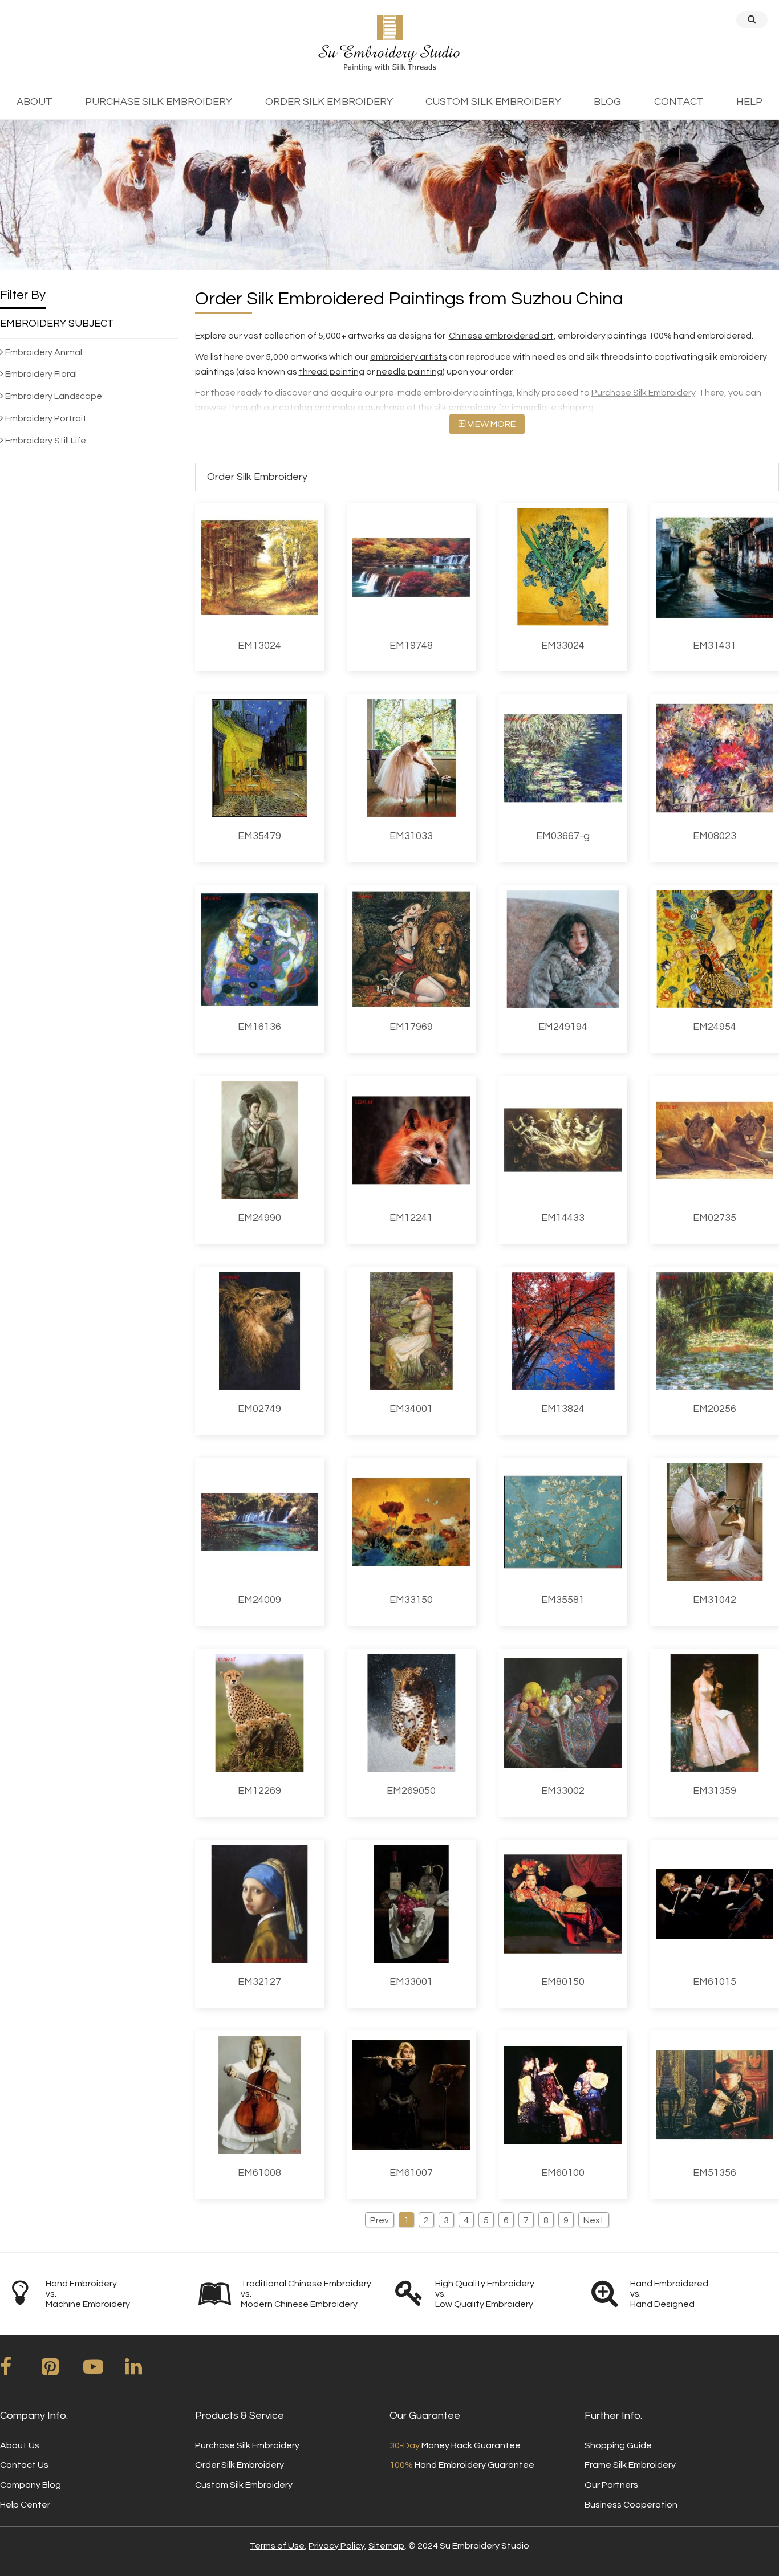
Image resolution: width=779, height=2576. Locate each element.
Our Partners (611, 2485)
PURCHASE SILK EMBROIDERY (159, 102)
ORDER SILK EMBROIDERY (329, 102)
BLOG (607, 102)
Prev (380, 2220)
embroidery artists (409, 357)
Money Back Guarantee (455, 2445)
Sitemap (386, 2546)
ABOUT (35, 102)
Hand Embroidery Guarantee (462, 2465)
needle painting (409, 372)
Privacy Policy (336, 2546)
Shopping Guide (618, 2445)
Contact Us (24, 2465)
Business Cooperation (631, 2505)
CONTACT (679, 102)
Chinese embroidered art (501, 336)
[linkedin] (145, 2371)
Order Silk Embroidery (240, 2465)
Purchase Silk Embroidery (643, 393)
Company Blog (31, 2485)
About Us (20, 2445)
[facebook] (20, 2371)
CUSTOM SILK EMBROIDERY (493, 102)
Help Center (25, 2505)
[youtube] (103, 2371)
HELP (749, 102)
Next (594, 2220)
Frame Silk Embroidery (630, 2465)
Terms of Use (277, 2546)
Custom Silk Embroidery (244, 2485)
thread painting (332, 372)
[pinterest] (62, 2371)
